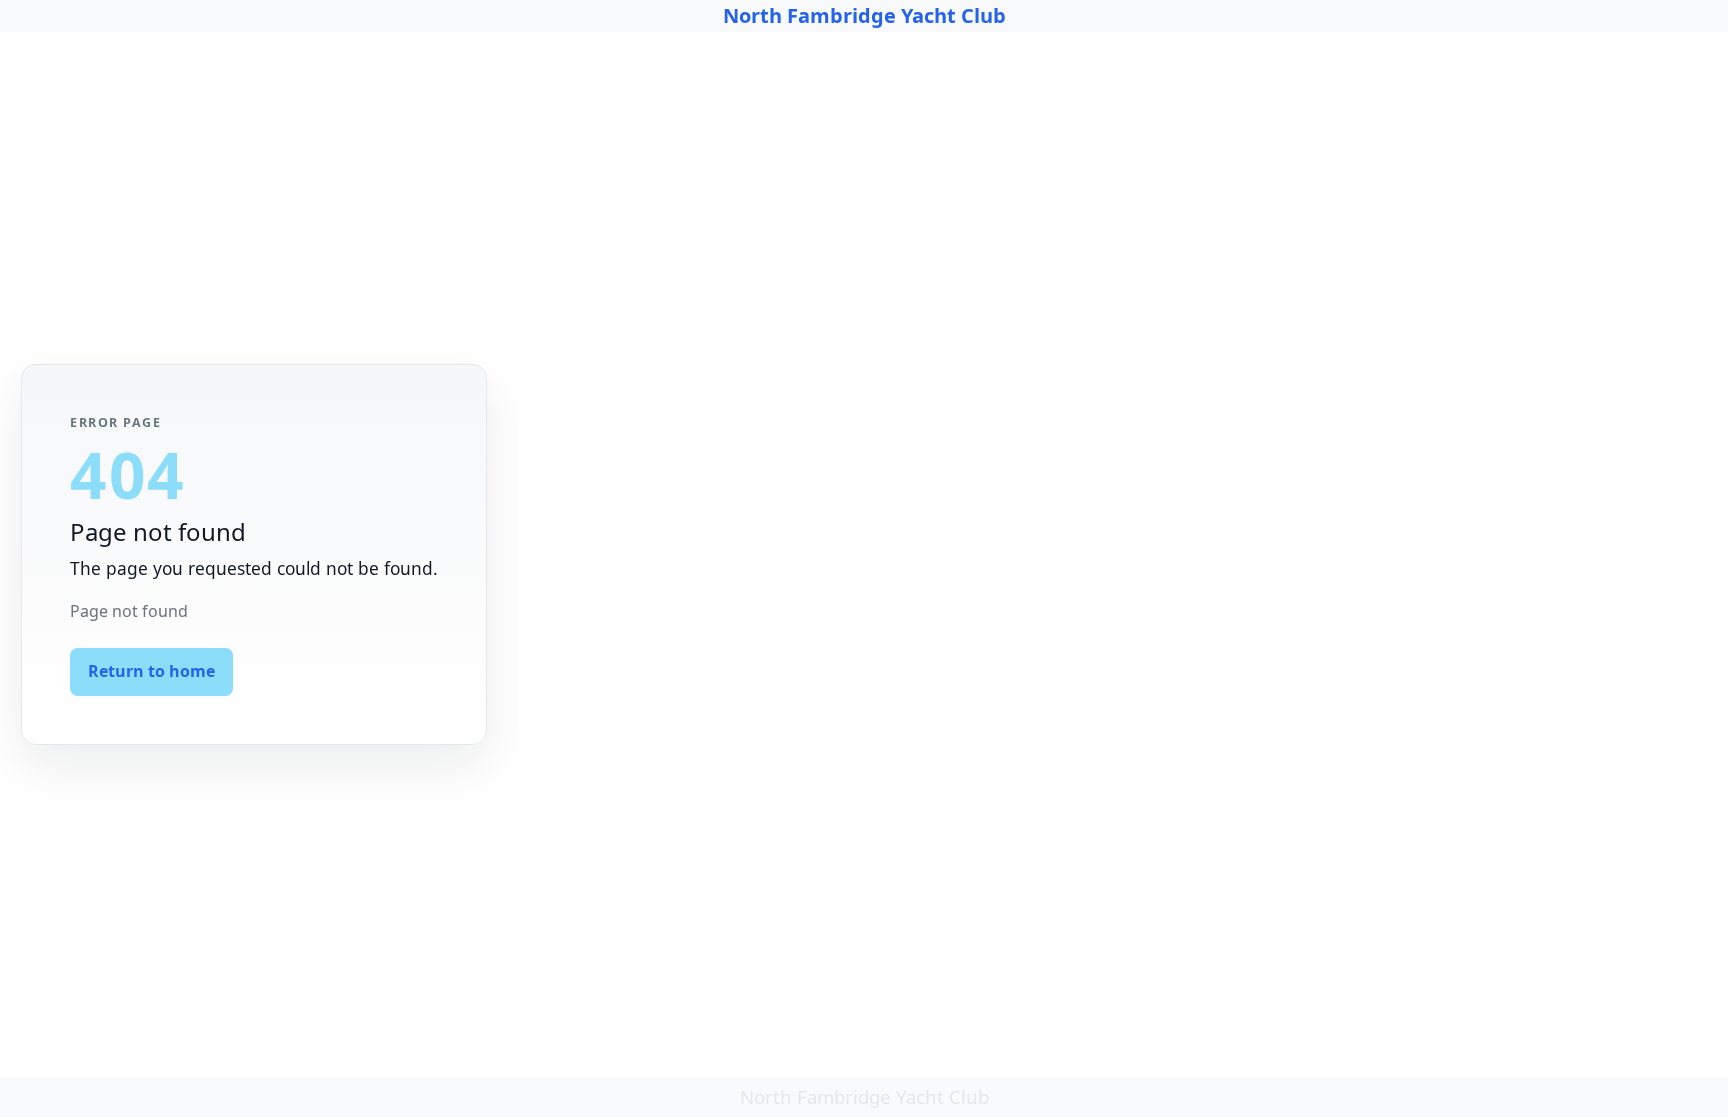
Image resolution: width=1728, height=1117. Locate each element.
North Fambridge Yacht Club (864, 15)
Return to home (151, 671)
